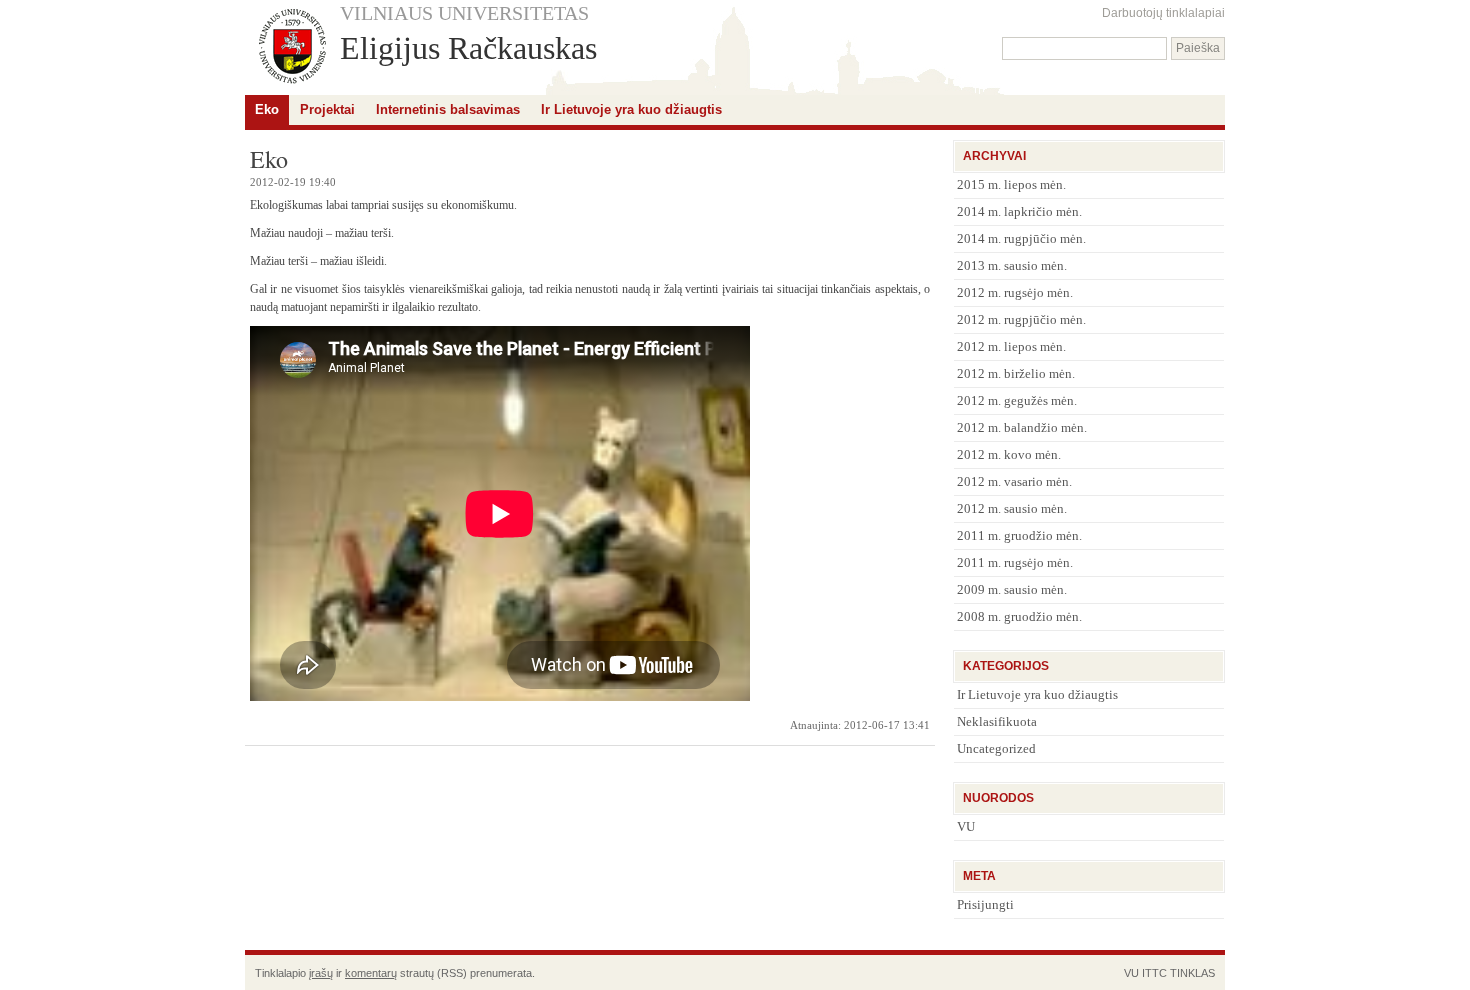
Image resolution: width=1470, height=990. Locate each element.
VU (966, 826)
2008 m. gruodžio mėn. (1019, 616)
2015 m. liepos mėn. (1011, 184)
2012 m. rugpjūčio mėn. (1021, 319)
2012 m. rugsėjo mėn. (1015, 292)
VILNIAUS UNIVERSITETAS (464, 13)
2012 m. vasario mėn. (1014, 481)
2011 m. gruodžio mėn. (1019, 535)
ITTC (1154, 973)
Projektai (327, 109)
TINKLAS (1192, 973)
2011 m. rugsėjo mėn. (1015, 562)
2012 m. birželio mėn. (1016, 373)
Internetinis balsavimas (448, 109)
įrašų (321, 973)
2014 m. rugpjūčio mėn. (1021, 238)
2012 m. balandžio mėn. (1022, 427)
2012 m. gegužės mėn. (1017, 400)
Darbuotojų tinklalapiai (1163, 13)
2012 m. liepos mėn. (1011, 346)
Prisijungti (985, 904)
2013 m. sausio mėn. (1012, 265)
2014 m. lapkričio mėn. (1019, 211)
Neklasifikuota (997, 721)
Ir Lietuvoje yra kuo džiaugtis (631, 109)
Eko (267, 109)
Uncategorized (996, 748)
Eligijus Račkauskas (468, 48)
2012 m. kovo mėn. (1009, 454)
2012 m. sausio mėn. (1012, 508)
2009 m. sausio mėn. (1012, 589)
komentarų (371, 973)
